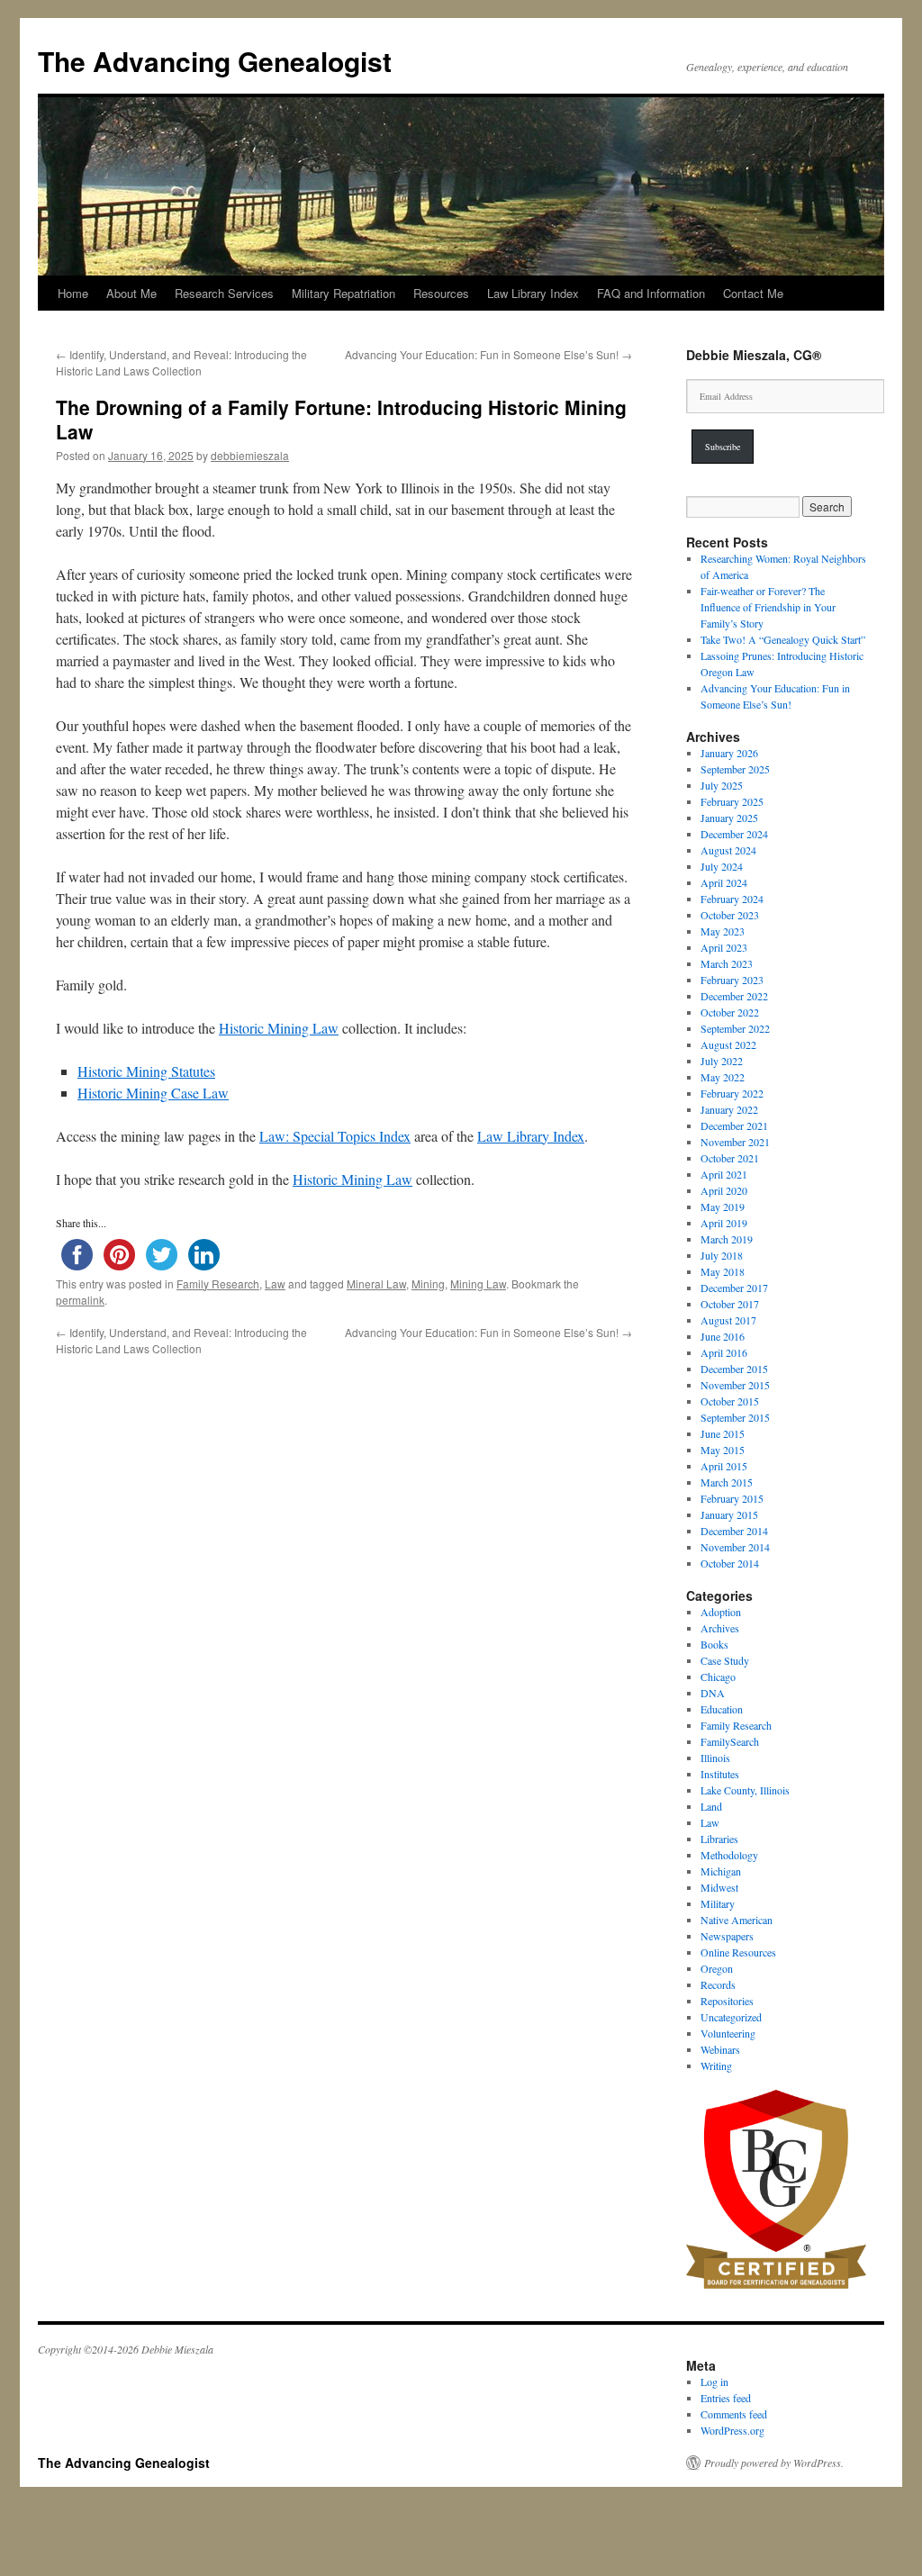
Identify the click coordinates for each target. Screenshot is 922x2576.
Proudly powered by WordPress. (774, 2463)
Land (711, 1806)
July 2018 (722, 1255)
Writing (716, 2065)
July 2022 (722, 1061)
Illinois (715, 1758)
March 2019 (727, 1239)
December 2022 (734, 996)
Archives (720, 1628)
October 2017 (730, 1304)
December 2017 (734, 1288)
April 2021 (724, 1174)
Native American (737, 1920)
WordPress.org (732, 2430)
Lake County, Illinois (745, 1790)
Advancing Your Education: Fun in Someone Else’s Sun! (488, 354)
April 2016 (724, 1352)
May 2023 (723, 931)
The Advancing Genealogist (215, 61)
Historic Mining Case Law (153, 1093)
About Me (131, 293)
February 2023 (732, 980)
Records (718, 1984)
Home (73, 293)
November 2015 (735, 1385)
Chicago (718, 1677)
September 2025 (735, 769)
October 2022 (730, 1012)
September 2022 (735, 1028)
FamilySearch (730, 1741)
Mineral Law (376, 1283)
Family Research (218, 1283)
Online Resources (738, 1952)
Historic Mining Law (279, 1028)
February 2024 (732, 899)
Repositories (727, 2001)
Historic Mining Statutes (146, 1071)
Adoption (721, 1612)
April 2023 (724, 947)
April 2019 (724, 1223)
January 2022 (729, 1109)
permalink (80, 1300)
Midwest (719, 1887)
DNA (713, 1693)
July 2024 (722, 866)
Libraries (719, 1839)
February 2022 (732, 1093)
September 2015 (735, 1417)
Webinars (720, 2049)
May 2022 (723, 1077)
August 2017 (728, 1320)
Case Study (725, 1660)
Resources (441, 293)
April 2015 (724, 1466)
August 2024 (728, 850)
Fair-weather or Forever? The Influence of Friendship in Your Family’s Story (768, 607)
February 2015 (732, 1498)
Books (714, 1644)
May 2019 (723, 1207)
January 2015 (729, 1514)
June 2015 (723, 1433)
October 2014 (730, 1563)
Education (722, 1709)
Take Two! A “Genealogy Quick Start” (783, 639)
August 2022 (728, 1044)
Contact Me (753, 293)
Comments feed (734, 2414)
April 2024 (724, 882)
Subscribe (723, 447)
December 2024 (734, 834)
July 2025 (722, 785)
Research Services (224, 293)
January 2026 (729, 753)
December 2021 (734, 1125)
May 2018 (723, 1271)
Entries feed (726, 2398)
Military (718, 1903)
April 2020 (724, 1190)
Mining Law (478, 1283)
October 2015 (730, 1401)
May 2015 (723, 1450)
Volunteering (728, 2033)
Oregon (717, 1968)
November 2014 (735, 1547)
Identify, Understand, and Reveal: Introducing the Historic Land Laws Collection (181, 362)
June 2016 (723, 1336)
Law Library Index (533, 293)
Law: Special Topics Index (335, 1136)
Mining (428, 1283)
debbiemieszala (250, 455)
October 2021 (730, 1158)
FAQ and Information (651, 293)
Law (275, 1283)
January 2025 (729, 818)
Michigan (721, 1871)
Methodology (729, 1855)
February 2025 (732, 801)
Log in (714, 2382)
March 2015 (727, 1482)
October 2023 (730, 915)
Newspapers (727, 1936)
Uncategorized (731, 2017)
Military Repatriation (343, 293)
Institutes (720, 1774)
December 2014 (734, 1531)
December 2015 (734, 1369)
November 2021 (735, 1142)
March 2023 (727, 963)
